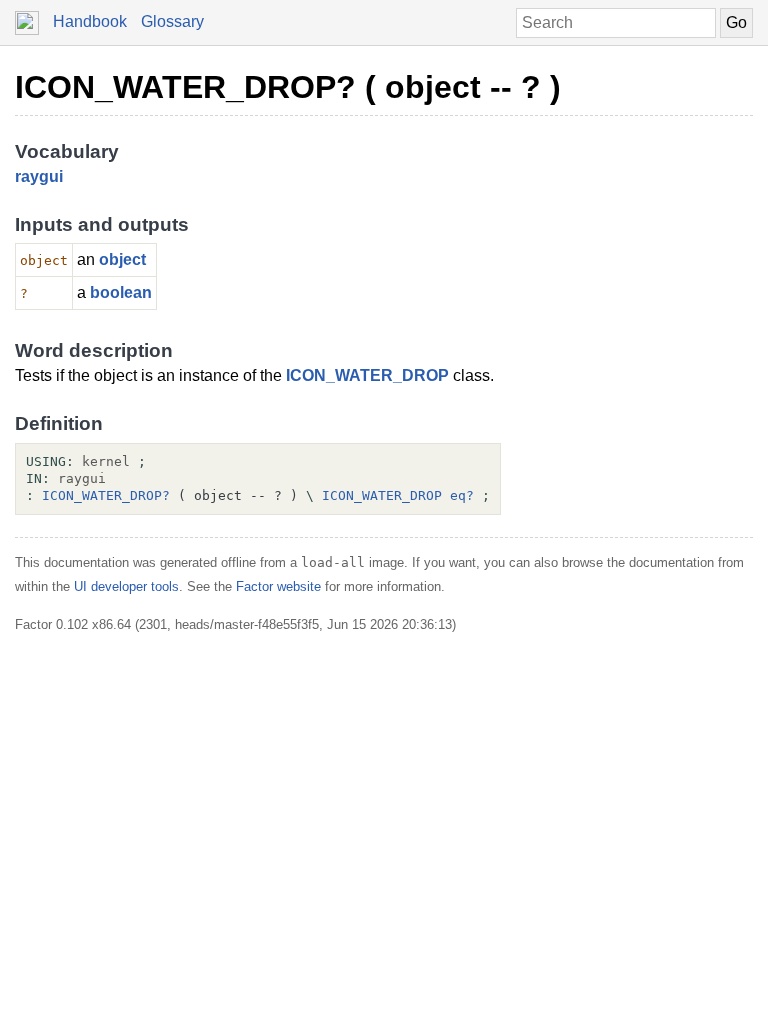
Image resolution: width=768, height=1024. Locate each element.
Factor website (278, 586)
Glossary (172, 21)
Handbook (90, 21)
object (122, 259)
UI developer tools (126, 586)
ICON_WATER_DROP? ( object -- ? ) (288, 87)
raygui (39, 176)
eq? (462, 495)
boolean (121, 292)
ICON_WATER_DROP (367, 375)
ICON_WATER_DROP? (106, 495)
